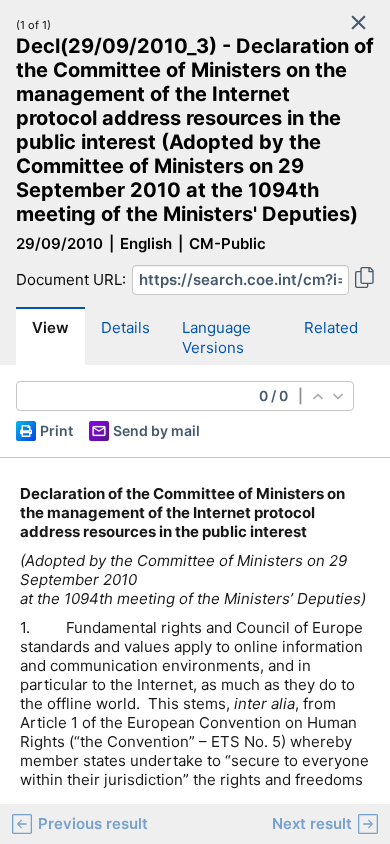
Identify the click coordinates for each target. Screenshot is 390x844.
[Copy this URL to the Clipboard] (364, 280)
